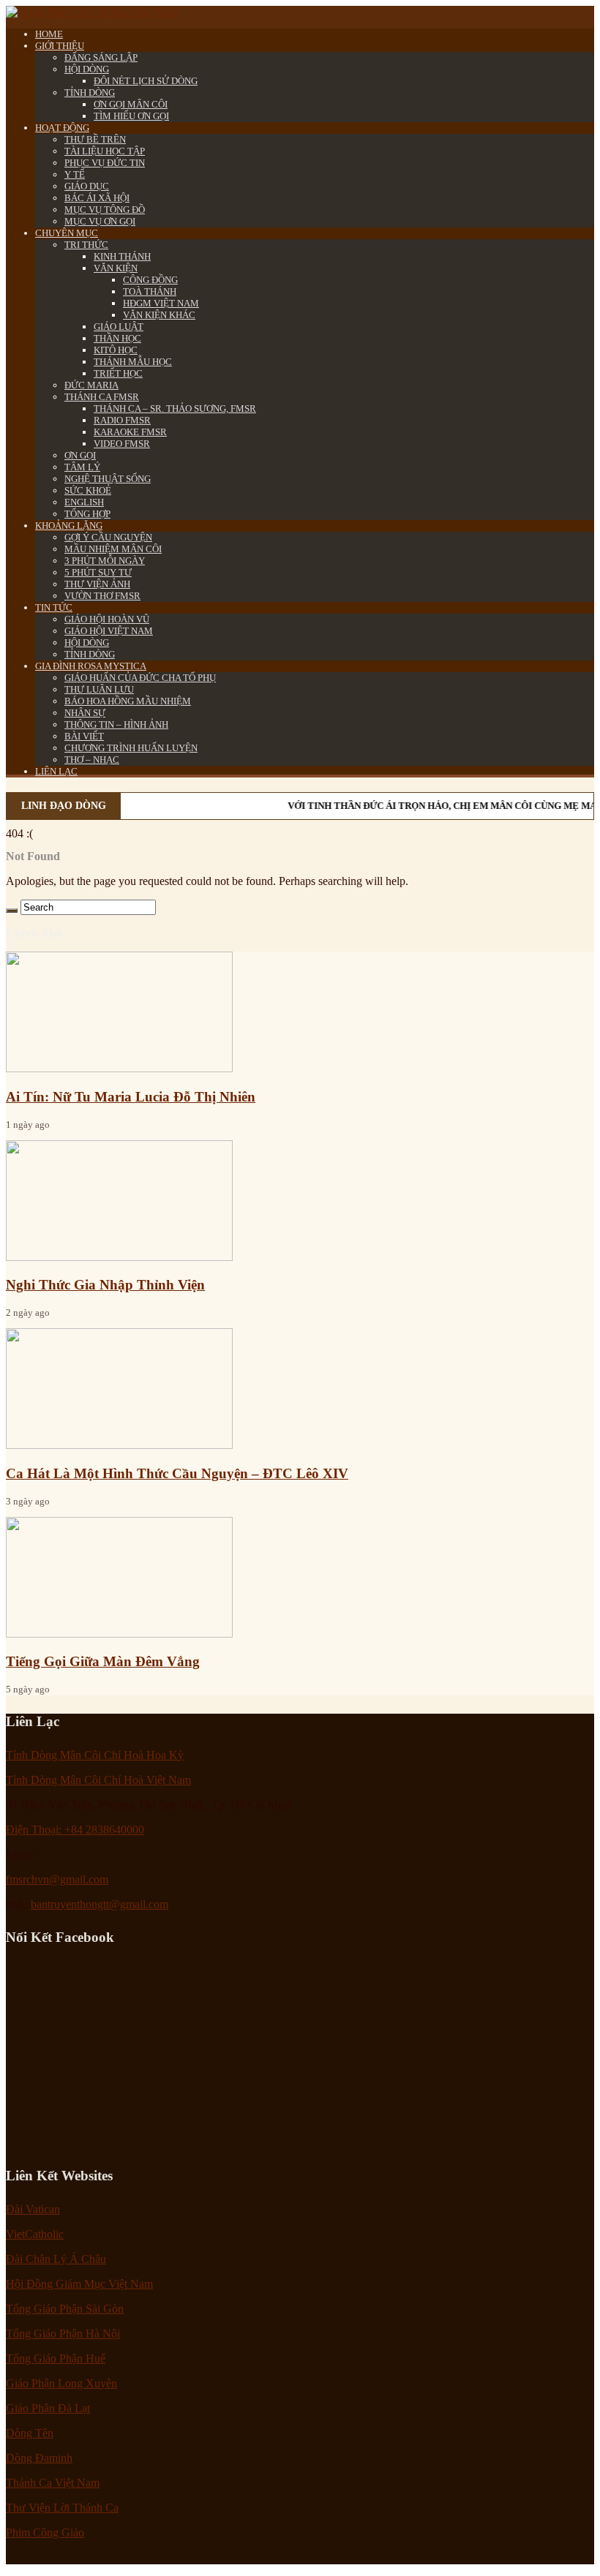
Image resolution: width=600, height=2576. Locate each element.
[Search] (12, 911)
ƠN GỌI (80, 455)
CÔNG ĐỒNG (150, 280)
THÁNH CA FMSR (102, 397)
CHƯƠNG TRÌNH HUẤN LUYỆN (131, 748)
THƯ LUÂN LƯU (99, 689)
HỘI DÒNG (87, 69)
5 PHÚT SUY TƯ (98, 572)
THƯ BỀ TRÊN (95, 139)
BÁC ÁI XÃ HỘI (97, 198)
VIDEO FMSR (122, 444)
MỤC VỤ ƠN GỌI (100, 221)
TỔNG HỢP (87, 514)
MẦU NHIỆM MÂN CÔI (113, 549)
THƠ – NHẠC (92, 760)
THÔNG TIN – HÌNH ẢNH (116, 724)
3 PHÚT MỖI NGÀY (105, 561)
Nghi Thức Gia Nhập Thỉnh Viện (105, 1285)
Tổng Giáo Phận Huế (56, 2358)
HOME (49, 34)
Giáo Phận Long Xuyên (61, 2383)
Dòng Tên (30, 2433)
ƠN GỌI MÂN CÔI (131, 104)
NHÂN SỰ (85, 713)
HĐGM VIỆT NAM (161, 303)
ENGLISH (84, 502)
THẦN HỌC (117, 338)
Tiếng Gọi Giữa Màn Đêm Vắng (103, 1661)
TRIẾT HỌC (118, 373)
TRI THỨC (86, 245)
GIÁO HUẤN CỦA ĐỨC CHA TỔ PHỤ (140, 678)
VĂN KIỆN (116, 268)
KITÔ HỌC (116, 350)
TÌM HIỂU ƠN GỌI (131, 116)
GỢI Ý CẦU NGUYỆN (108, 537)
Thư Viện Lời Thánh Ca (62, 2508)
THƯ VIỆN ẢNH (97, 584)
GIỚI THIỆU (60, 46)
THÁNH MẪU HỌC (133, 362)
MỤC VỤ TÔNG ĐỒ (105, 210)
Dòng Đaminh (39, 2458)
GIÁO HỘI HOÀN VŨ (107, 619)
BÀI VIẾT (84, 736)
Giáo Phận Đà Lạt (48, 2408)
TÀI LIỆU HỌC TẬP (105, 151)
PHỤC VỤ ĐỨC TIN (105, 163)
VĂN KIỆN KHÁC (159, 315)
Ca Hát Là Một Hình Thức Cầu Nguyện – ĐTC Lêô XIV (177, 1473)
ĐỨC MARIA (91, 385)
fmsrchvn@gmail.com (57, 1879)
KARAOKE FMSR (130, 432)
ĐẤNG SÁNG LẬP (101, 57)
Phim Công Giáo (45, 2532)
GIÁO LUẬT (119, 327)
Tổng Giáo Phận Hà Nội (63, 2334)
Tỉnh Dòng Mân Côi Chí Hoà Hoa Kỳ (95, 1755)
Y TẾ (75, 174)
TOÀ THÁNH (150, 291)
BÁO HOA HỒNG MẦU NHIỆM (128, 701)
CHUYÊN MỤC (67, 233)
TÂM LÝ (82, 467)
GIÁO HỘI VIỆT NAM (109, 631)
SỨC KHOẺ (88, 490)
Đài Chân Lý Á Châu (56, 2259)
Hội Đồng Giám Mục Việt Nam (79, 2284)
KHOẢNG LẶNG (69, 526)
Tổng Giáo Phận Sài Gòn (65, 2309)
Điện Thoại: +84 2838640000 (75, 1830)
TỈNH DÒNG (90, 93)
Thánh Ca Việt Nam (53, 2483)
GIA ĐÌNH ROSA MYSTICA (91, 666)
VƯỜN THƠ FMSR (102, 596)
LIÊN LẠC (56, 771)
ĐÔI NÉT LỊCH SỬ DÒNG (146, 81)
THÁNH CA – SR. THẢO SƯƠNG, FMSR (175, 408)
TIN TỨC (54, 607)
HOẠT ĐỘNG (62, 128)
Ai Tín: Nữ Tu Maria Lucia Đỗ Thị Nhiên (131, 1097)
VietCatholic (35, 2234)
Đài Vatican (33, 2209)
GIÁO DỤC (87, 186)
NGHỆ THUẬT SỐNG (108, 479)
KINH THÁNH (122, 256)
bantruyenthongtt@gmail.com (100, 1904)
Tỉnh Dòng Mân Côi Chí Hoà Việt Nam (98, 1780)
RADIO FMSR (122, 420)
